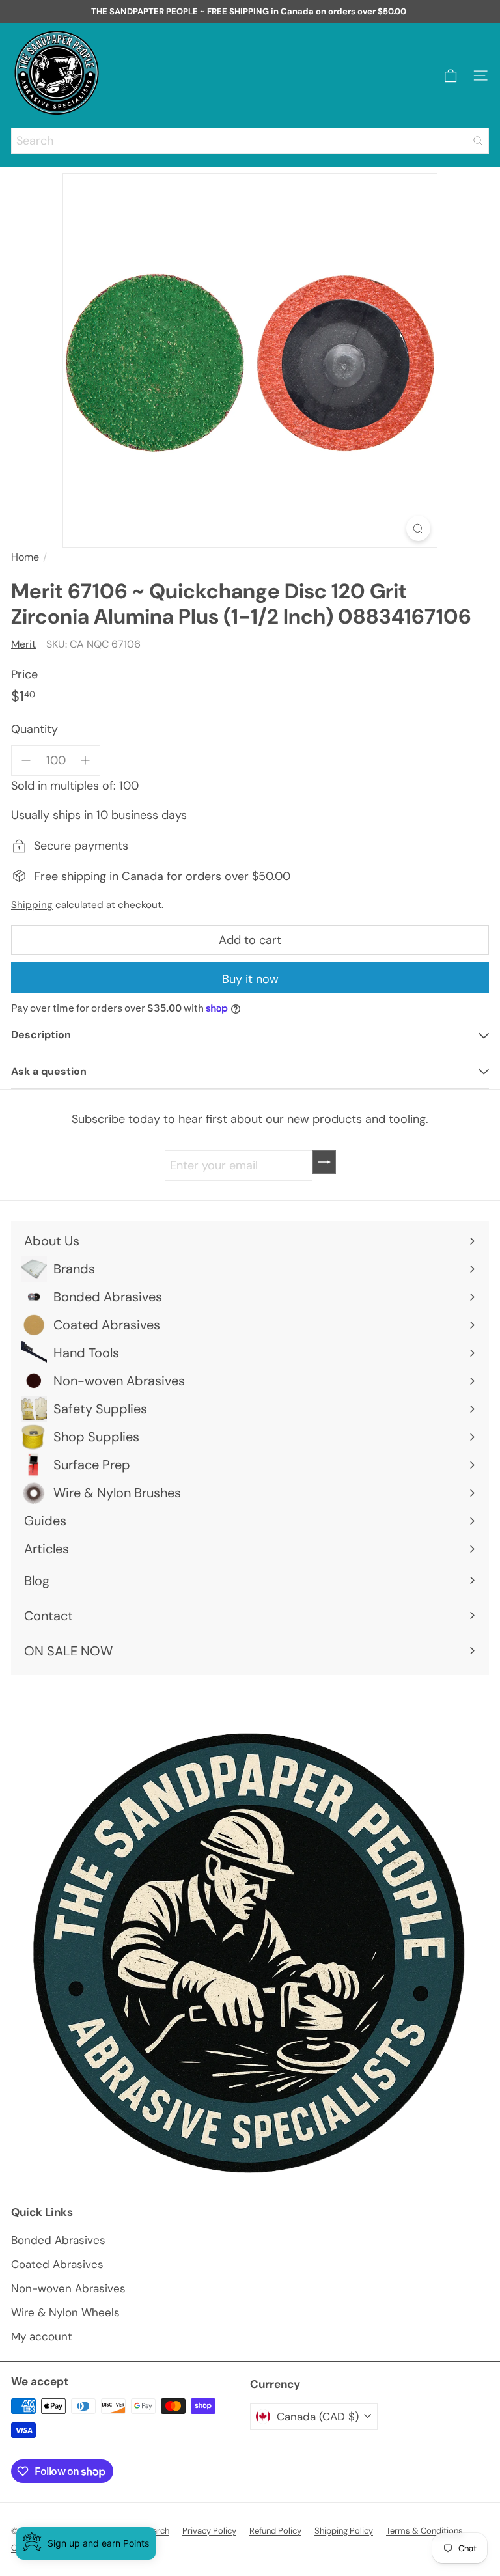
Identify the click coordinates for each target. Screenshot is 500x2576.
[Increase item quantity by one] (86, 761)
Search (156, 2531)
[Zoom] (418, 528)
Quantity (35, 729)
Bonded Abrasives (58, 2240)
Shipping (32, 905)
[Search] (478, 141)
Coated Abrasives (57, 2264)
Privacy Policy (209, 2531)
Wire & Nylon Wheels (65, 2312)
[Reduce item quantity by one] (26, 761)
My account (42, 2336)
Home (25, 557)
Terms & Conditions (424, 2531)
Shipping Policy (344, 2531)
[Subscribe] (324, 1162)
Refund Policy (275, 2531)
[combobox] (250, 141)
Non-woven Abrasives (68, 2288)
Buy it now (250, 979)
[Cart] (451, 76)
